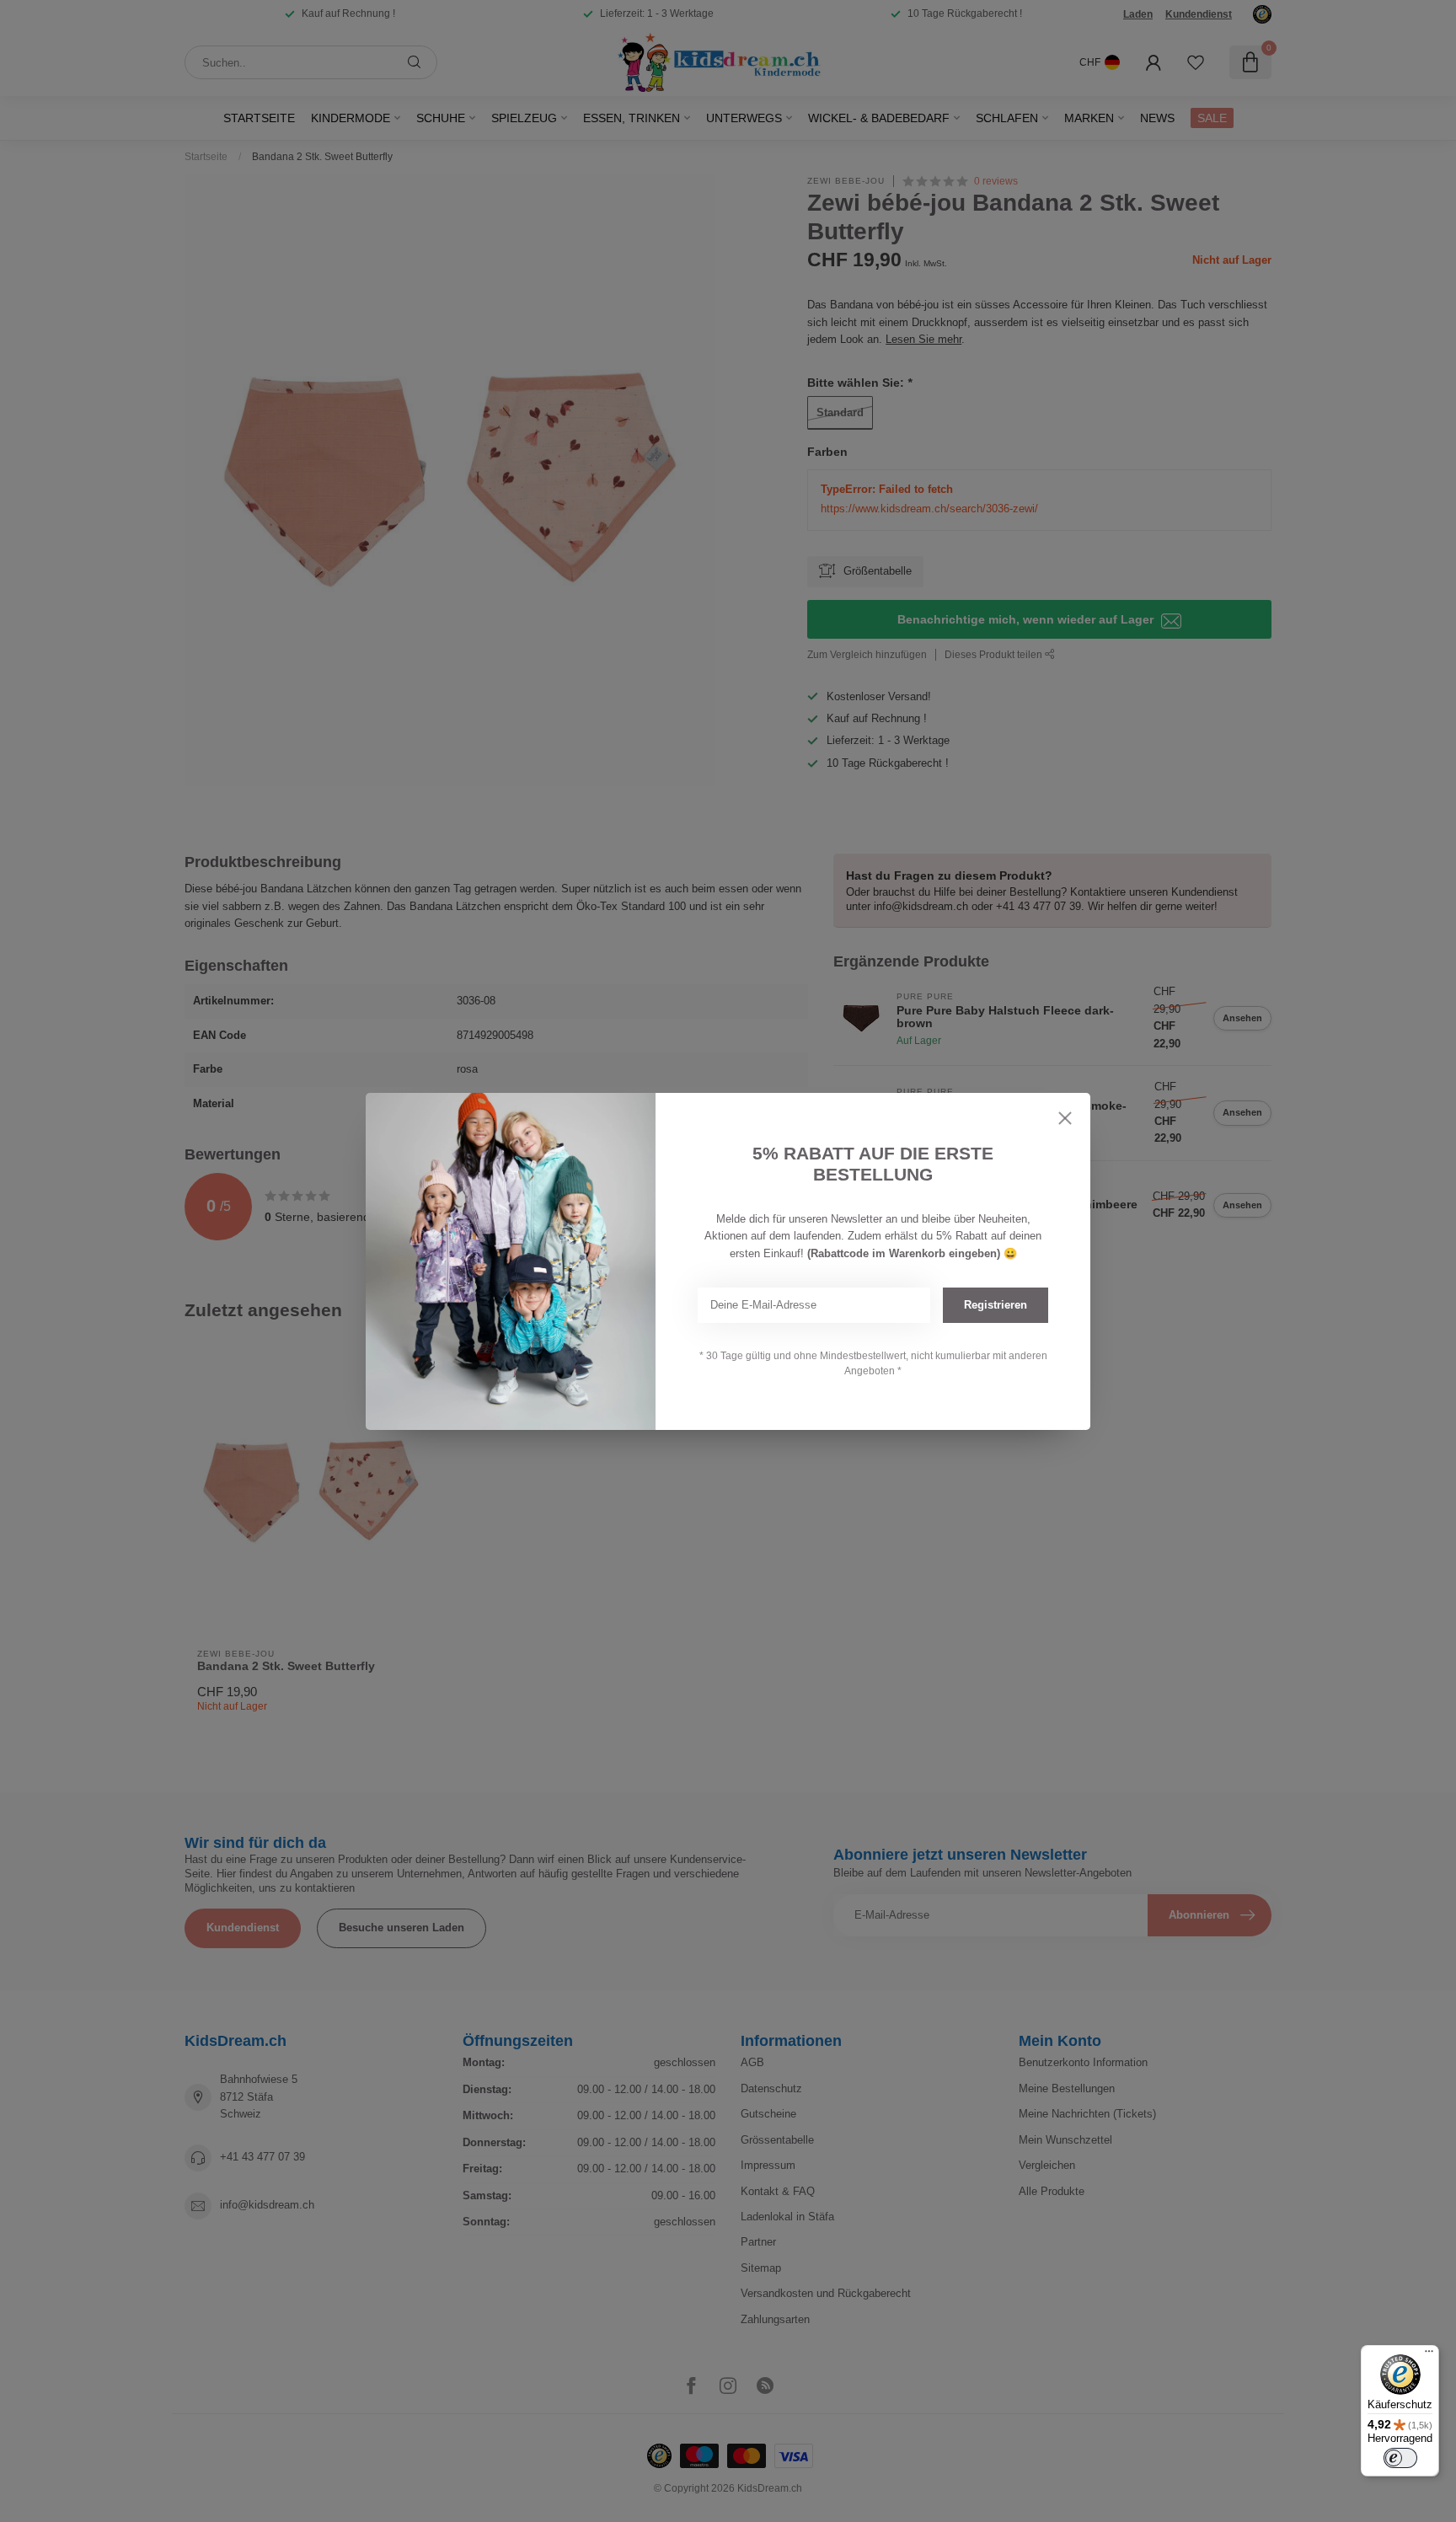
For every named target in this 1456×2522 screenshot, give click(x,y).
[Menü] (1429, 2355)
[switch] (1400, 2458)
